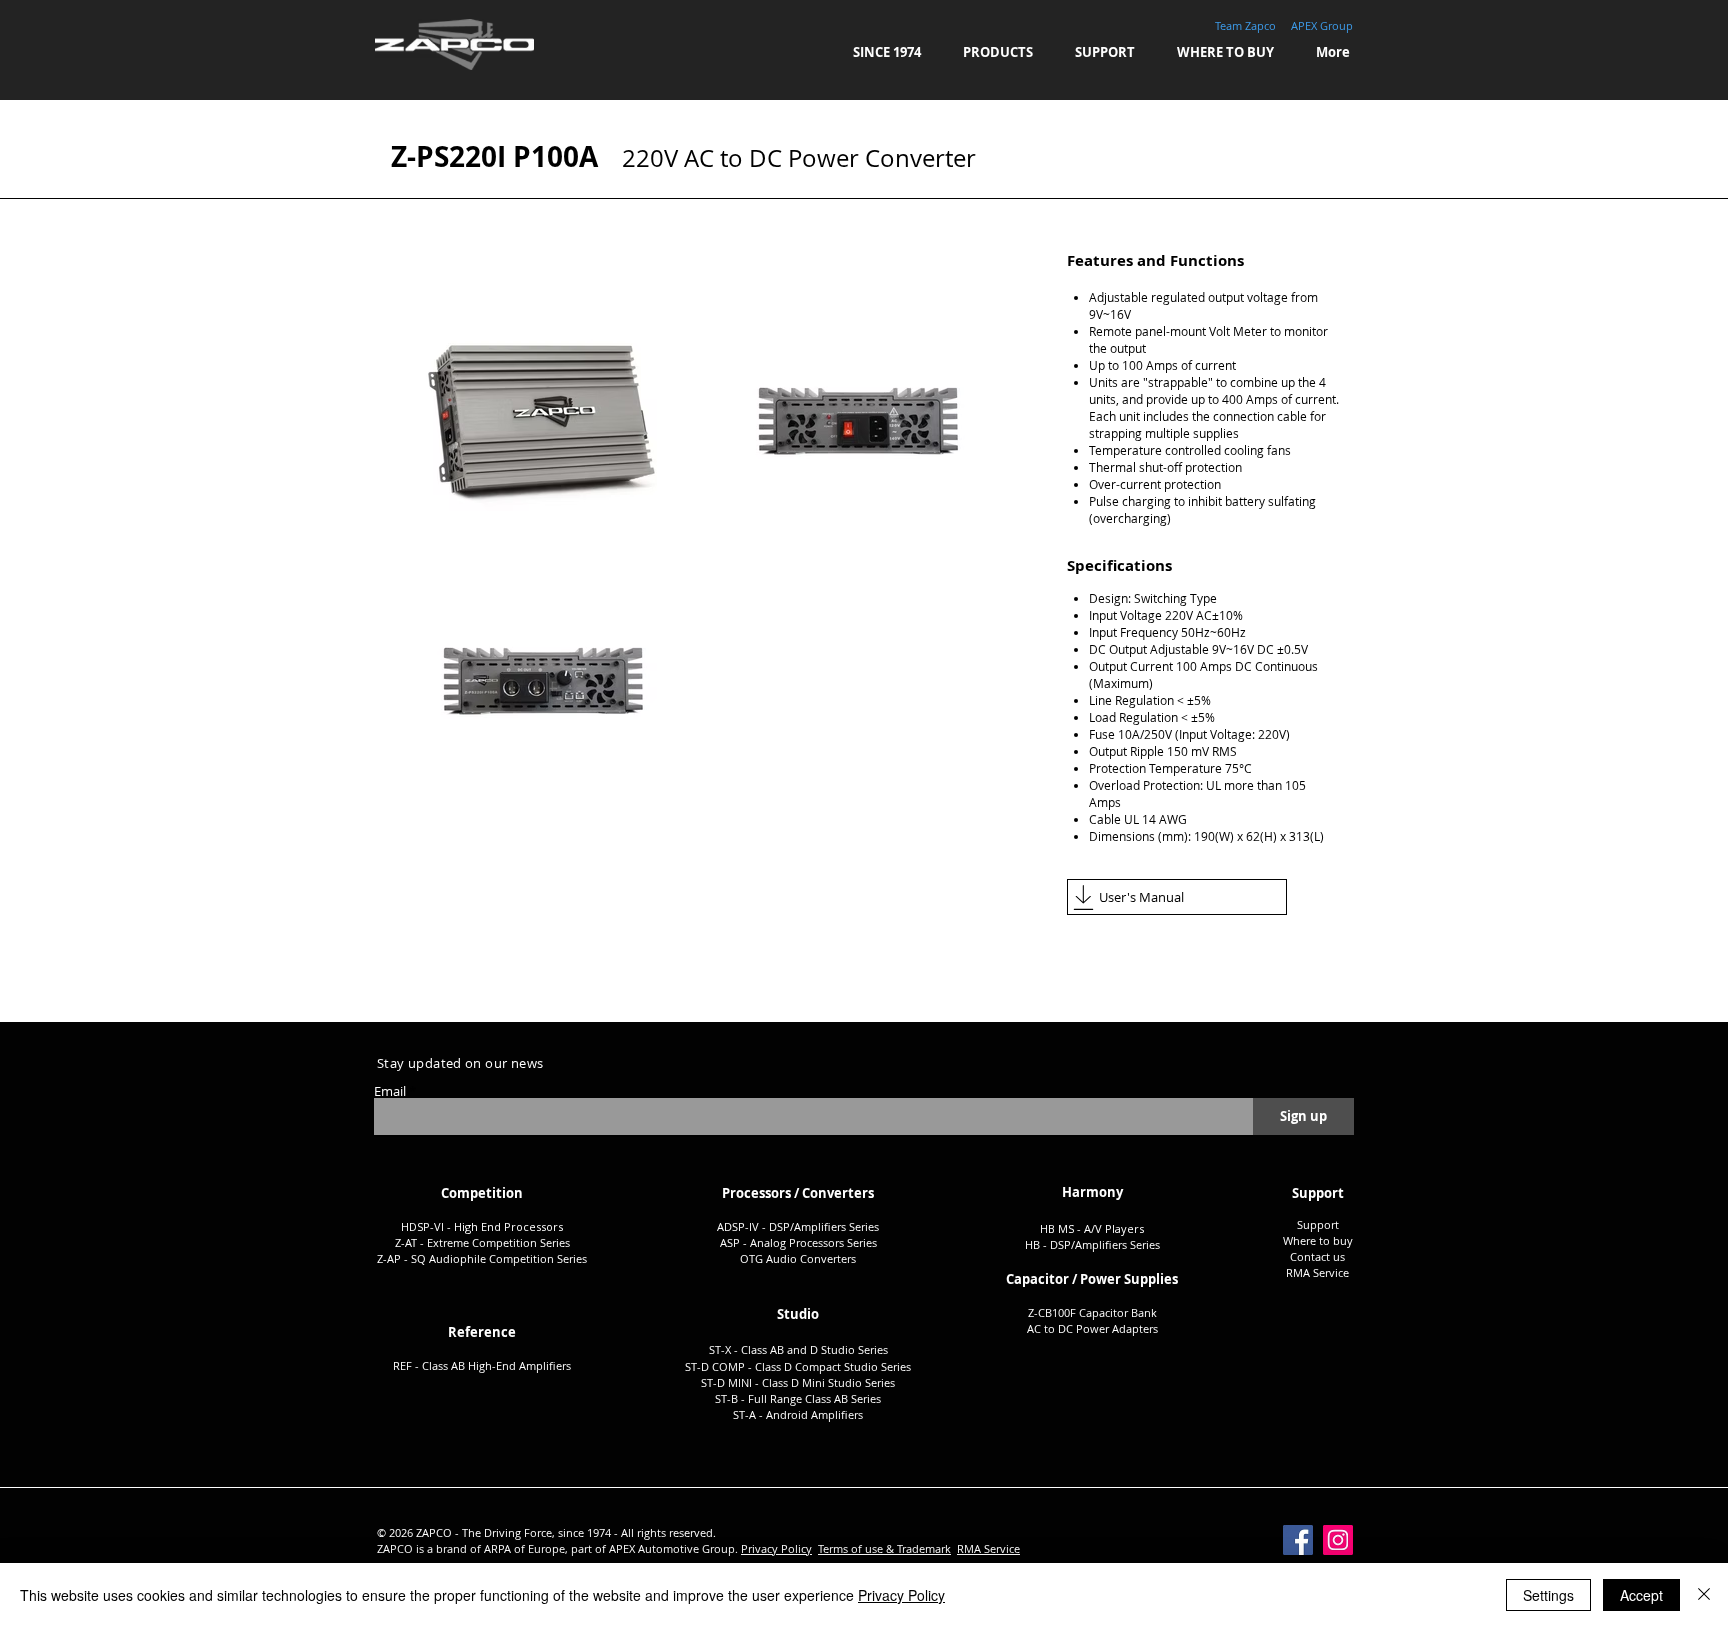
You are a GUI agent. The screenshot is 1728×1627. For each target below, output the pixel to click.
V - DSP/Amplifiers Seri (810, 1226)
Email (390, 1091)
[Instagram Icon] (1338, 1540)
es (873, 1226)
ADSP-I (734, 1226)
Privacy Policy (776, 1548)
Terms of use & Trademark (884, 1548)
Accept (1641, 1595)
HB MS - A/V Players (1092, 1228)
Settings (1548, 1595)
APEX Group (1322, 25)
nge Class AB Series (832, 1398)
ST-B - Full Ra (749, 1398)
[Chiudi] (1704, 1595)
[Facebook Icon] (1298, 1540)
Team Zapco (1245, 25)
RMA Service (988, 1548)
